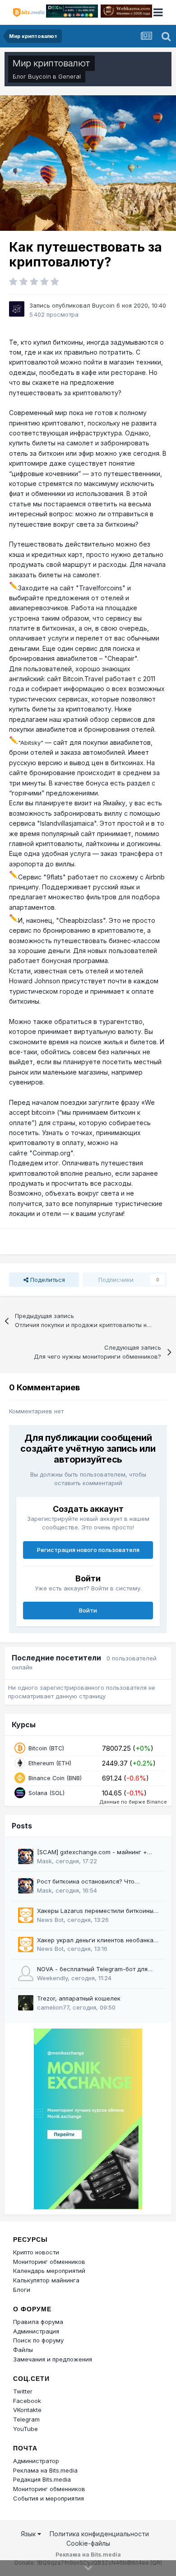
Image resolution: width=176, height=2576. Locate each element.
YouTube (25, 2429)
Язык (29, 2534)
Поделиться (47, 1280)
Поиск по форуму (38, 2340)
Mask (44, 1861)
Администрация (36, 2331)
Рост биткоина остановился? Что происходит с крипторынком (86, 1882)
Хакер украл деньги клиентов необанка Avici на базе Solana (95, 1941)
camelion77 (53, 2007)
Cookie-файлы (88, 2543)
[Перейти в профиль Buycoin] (17, 309)
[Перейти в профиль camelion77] (26, 2003)
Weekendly (52, 1978)
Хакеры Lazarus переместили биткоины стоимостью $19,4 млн (95, 1911)
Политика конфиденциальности (99, 2534)
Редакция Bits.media (42, 2479)
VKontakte (27, 2410)
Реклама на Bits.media (45, 2470)
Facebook (27, 2401)
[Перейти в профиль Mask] (26, 1856)
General (69, 76)
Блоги (22, 2290)
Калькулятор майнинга (46, 2280)
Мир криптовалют (51, 63)
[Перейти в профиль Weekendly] (26, 1973)
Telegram (26, 2419)
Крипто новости (36, 2252)
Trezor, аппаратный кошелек (79, 1998)
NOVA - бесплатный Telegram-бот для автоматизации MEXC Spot (92, 1970)
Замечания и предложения (53, 2359)
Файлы (23, 2350)
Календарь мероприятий (49, 2271)
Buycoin (39, 76)
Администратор (36, 2461)
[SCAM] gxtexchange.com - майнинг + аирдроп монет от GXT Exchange (92, 1853)
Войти (88, 1610)
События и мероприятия (49, 2498)
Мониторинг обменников (49, 2262)
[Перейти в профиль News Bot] (26, 1915)
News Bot (50, 1920)
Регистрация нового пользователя (88, 1550)
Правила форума (38, 2322)
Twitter (23, 2391)
